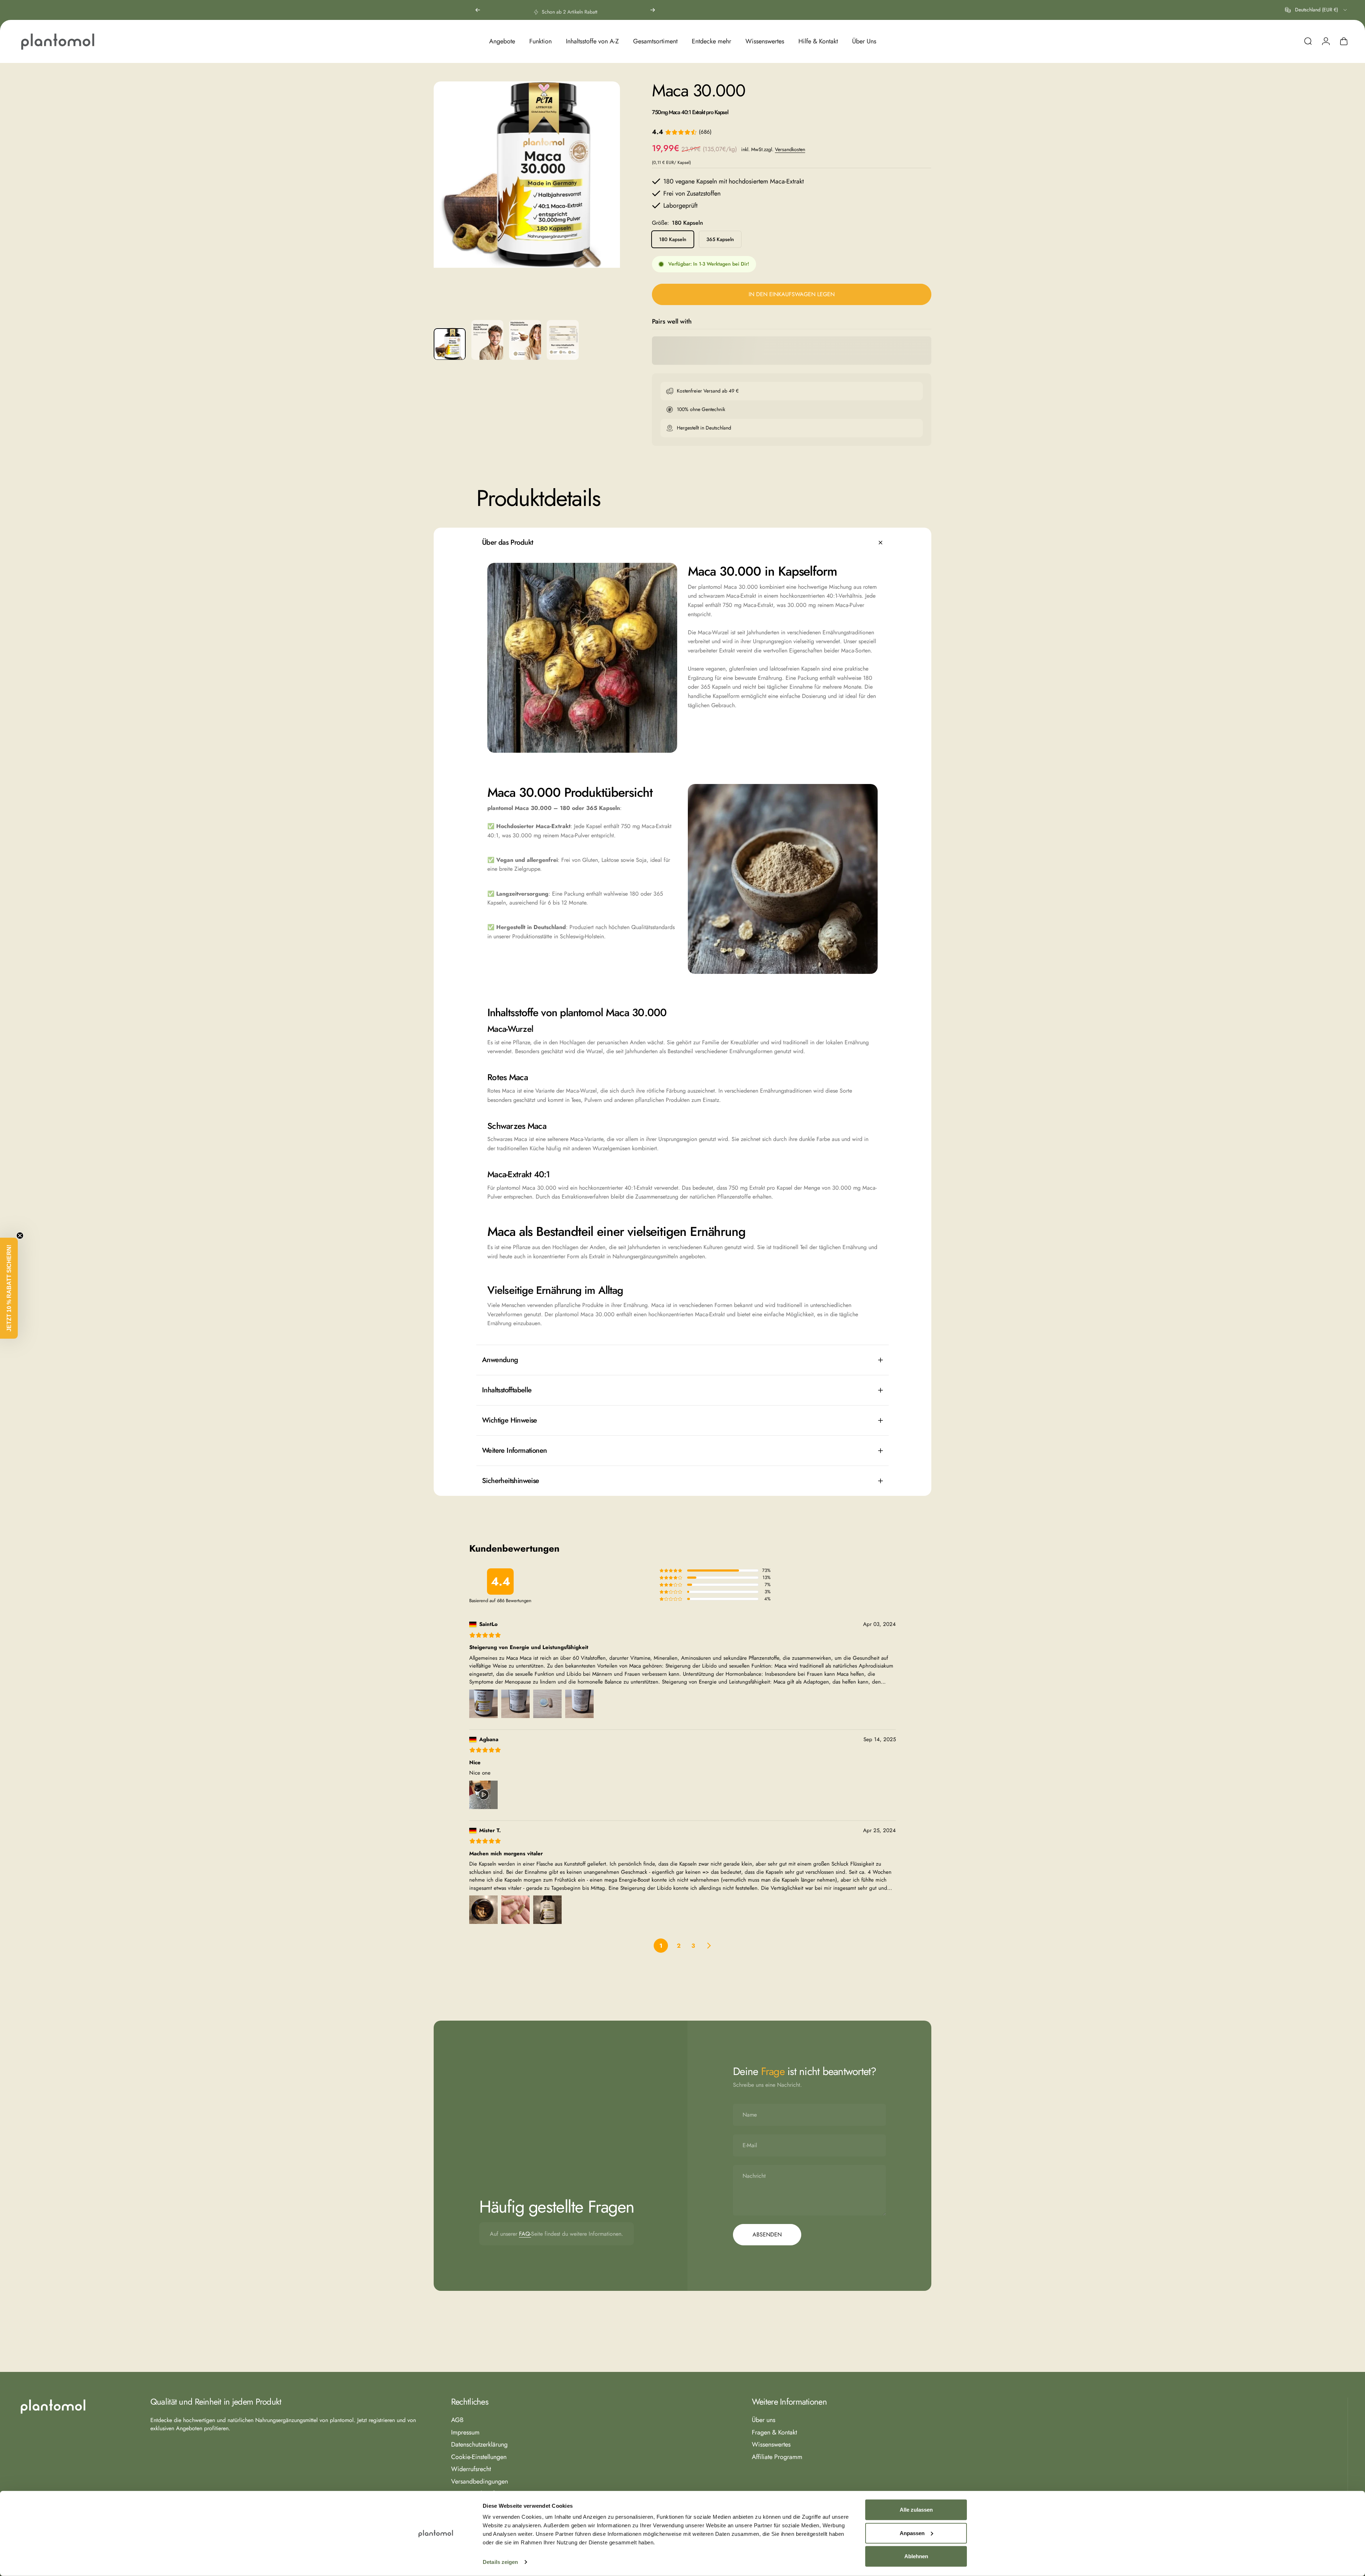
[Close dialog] (812, 1214)
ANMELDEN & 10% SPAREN (752, 1348)
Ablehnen (916, 2556)
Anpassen (912, 2533)
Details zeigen (500, 2562)
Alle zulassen (916, 2510)
